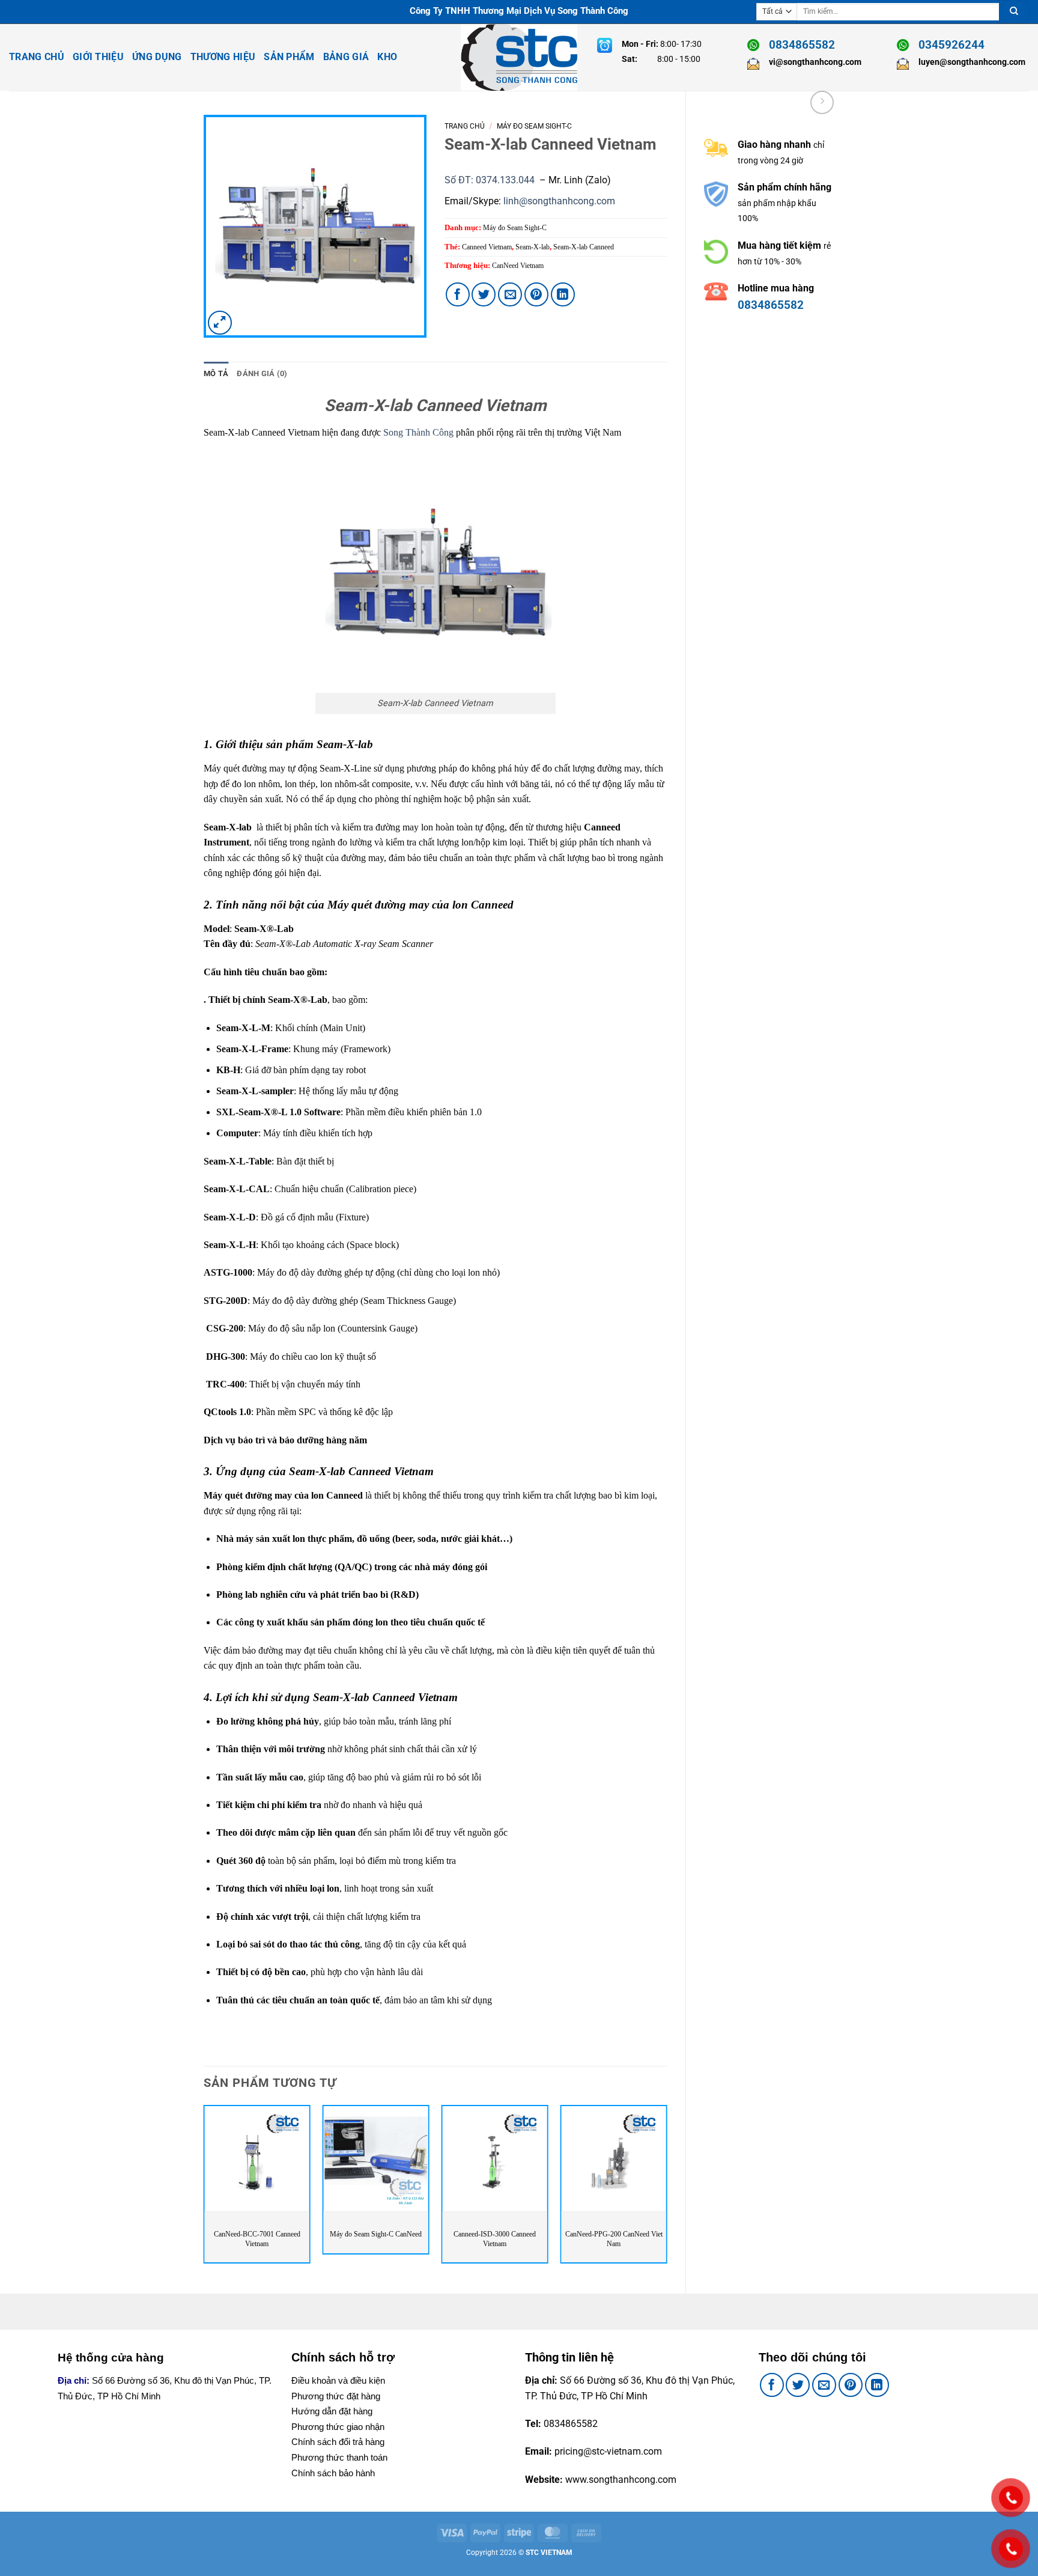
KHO (387, 57)
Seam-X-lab (533, 247)
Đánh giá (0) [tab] (262, 373)
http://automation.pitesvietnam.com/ (783, 367)
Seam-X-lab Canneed (584, 247)
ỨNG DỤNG (157, 57)
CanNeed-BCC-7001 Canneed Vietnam (257, 2239)
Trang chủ (465, 126)
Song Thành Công (418, 432)
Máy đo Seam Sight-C (534, 126)
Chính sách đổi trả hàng (338, 2442)
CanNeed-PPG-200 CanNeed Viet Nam (614, 2239)
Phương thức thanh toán (339, 2457)
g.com (602, 201)
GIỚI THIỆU (98, 57)
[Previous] (204, 2189)
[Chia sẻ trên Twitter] (484, 294)
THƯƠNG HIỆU (223, 57)
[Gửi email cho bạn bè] (510, 294)
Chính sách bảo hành (333, 2473)
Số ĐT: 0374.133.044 (491, 180)
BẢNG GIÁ (346, 57)
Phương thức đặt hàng (336, 2396)
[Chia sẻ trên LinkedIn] (563, 294)
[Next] (667, 2189)
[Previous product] (822, 102)
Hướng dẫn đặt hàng (332, 2411)
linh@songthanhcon (546, 201)
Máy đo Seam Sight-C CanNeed (376, 2234)
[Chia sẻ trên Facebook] (458, 294)
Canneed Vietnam (487, 247)
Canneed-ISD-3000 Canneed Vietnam (495, 2239)
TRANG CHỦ (37, 57)
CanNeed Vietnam (518, 266)
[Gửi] (1014, 12)
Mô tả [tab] (216, 373)
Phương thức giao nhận (338, 2427)
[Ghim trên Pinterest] (536, 294)
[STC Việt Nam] (519, 57)
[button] (220, 323)
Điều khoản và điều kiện (338, 2380)
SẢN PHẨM (289, 57)
